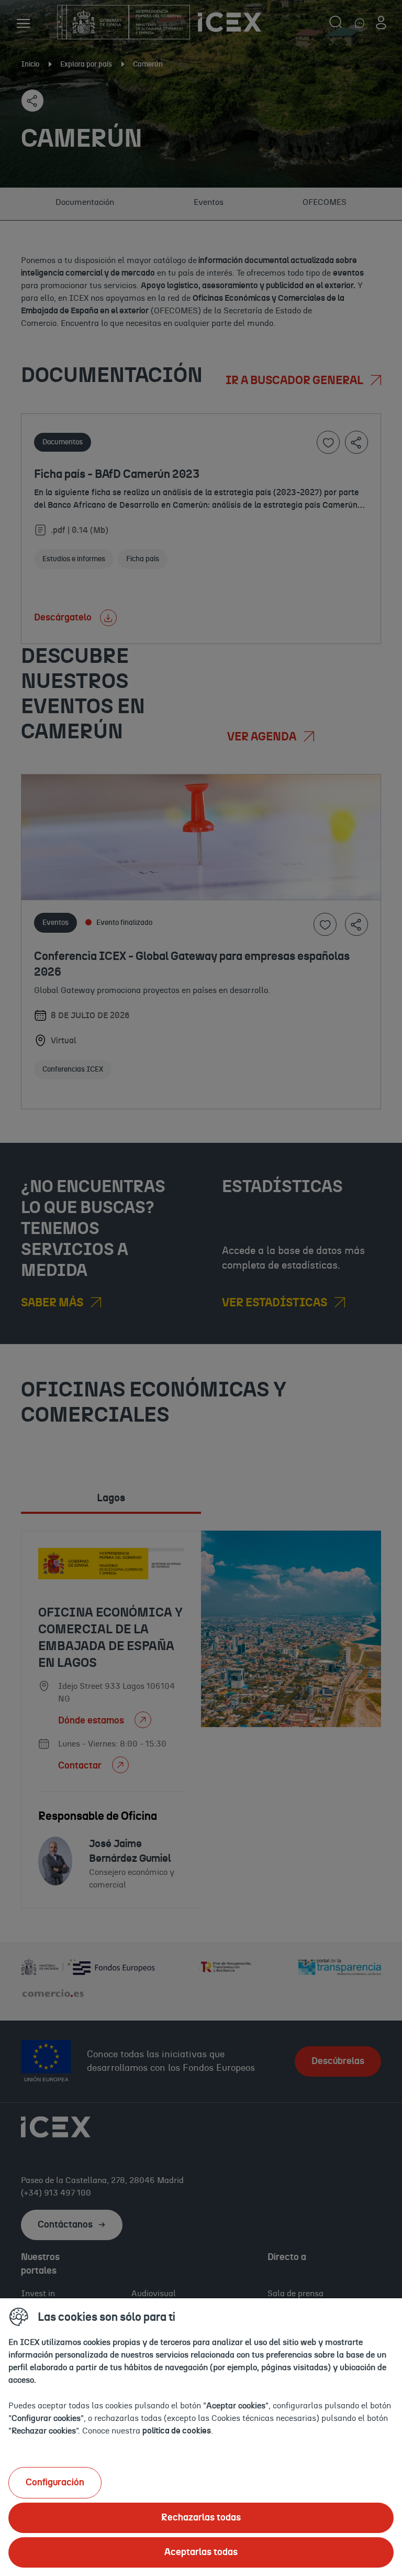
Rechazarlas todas (201, 2518)
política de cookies (177, 2431)
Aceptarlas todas (201, 2552)
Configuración (55, 2483)
